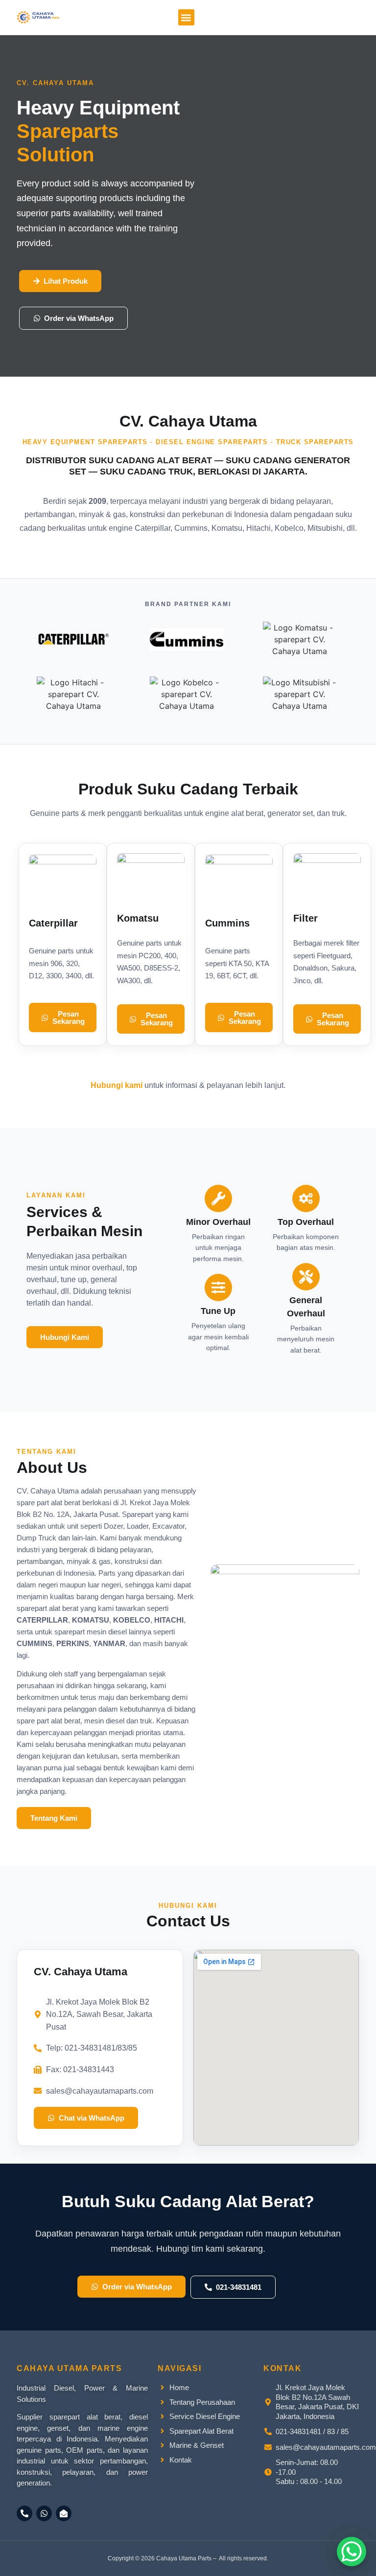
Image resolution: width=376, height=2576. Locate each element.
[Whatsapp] (44, 2513)
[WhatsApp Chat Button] (352, 2552)
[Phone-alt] (24, 2513)
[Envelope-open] (64, 2513)
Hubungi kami (117, 1085)
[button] (186, 17)
